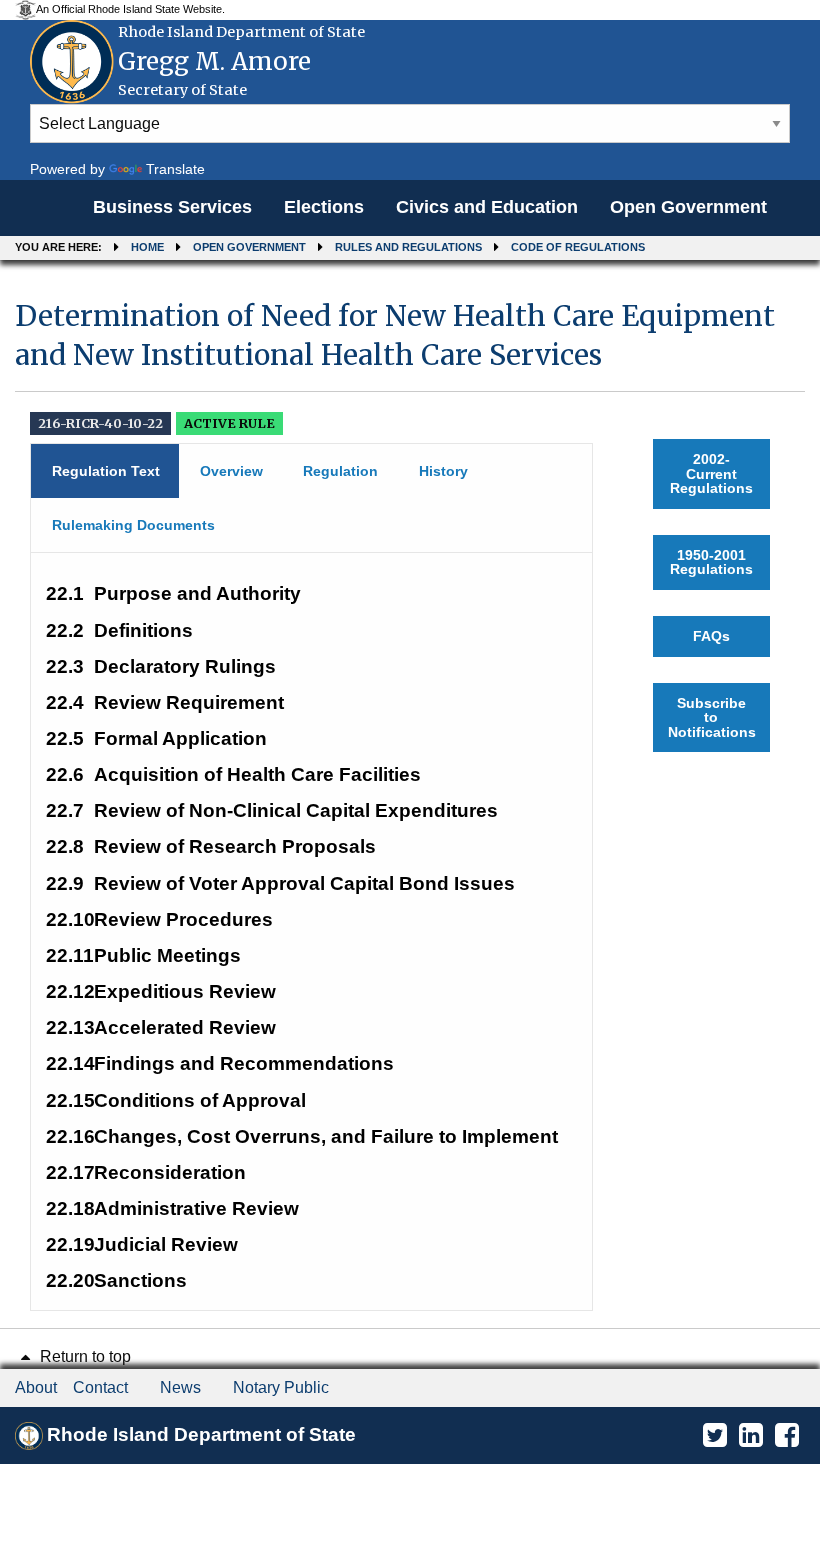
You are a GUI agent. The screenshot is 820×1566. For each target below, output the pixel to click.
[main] (410, 796)
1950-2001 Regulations (711, 562)
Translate (175, 169)
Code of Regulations (578, 247)
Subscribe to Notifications (712, 717)
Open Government (688, 207)
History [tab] (443, 471)
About (36, 1387)
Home (147, 247)
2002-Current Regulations (711, 473)
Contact (100, 1387)
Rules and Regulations (408, 247)
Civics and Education (487, 207)
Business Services (172, 207)
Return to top (83, 1356)
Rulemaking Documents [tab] (133, 525)
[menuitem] (172, 208)
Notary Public (281, 1387)
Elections (324, 207)
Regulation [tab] (340, 471)
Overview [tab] (231, 471)
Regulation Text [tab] (106, 471)
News (180, 1387)
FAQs (711, 636)
